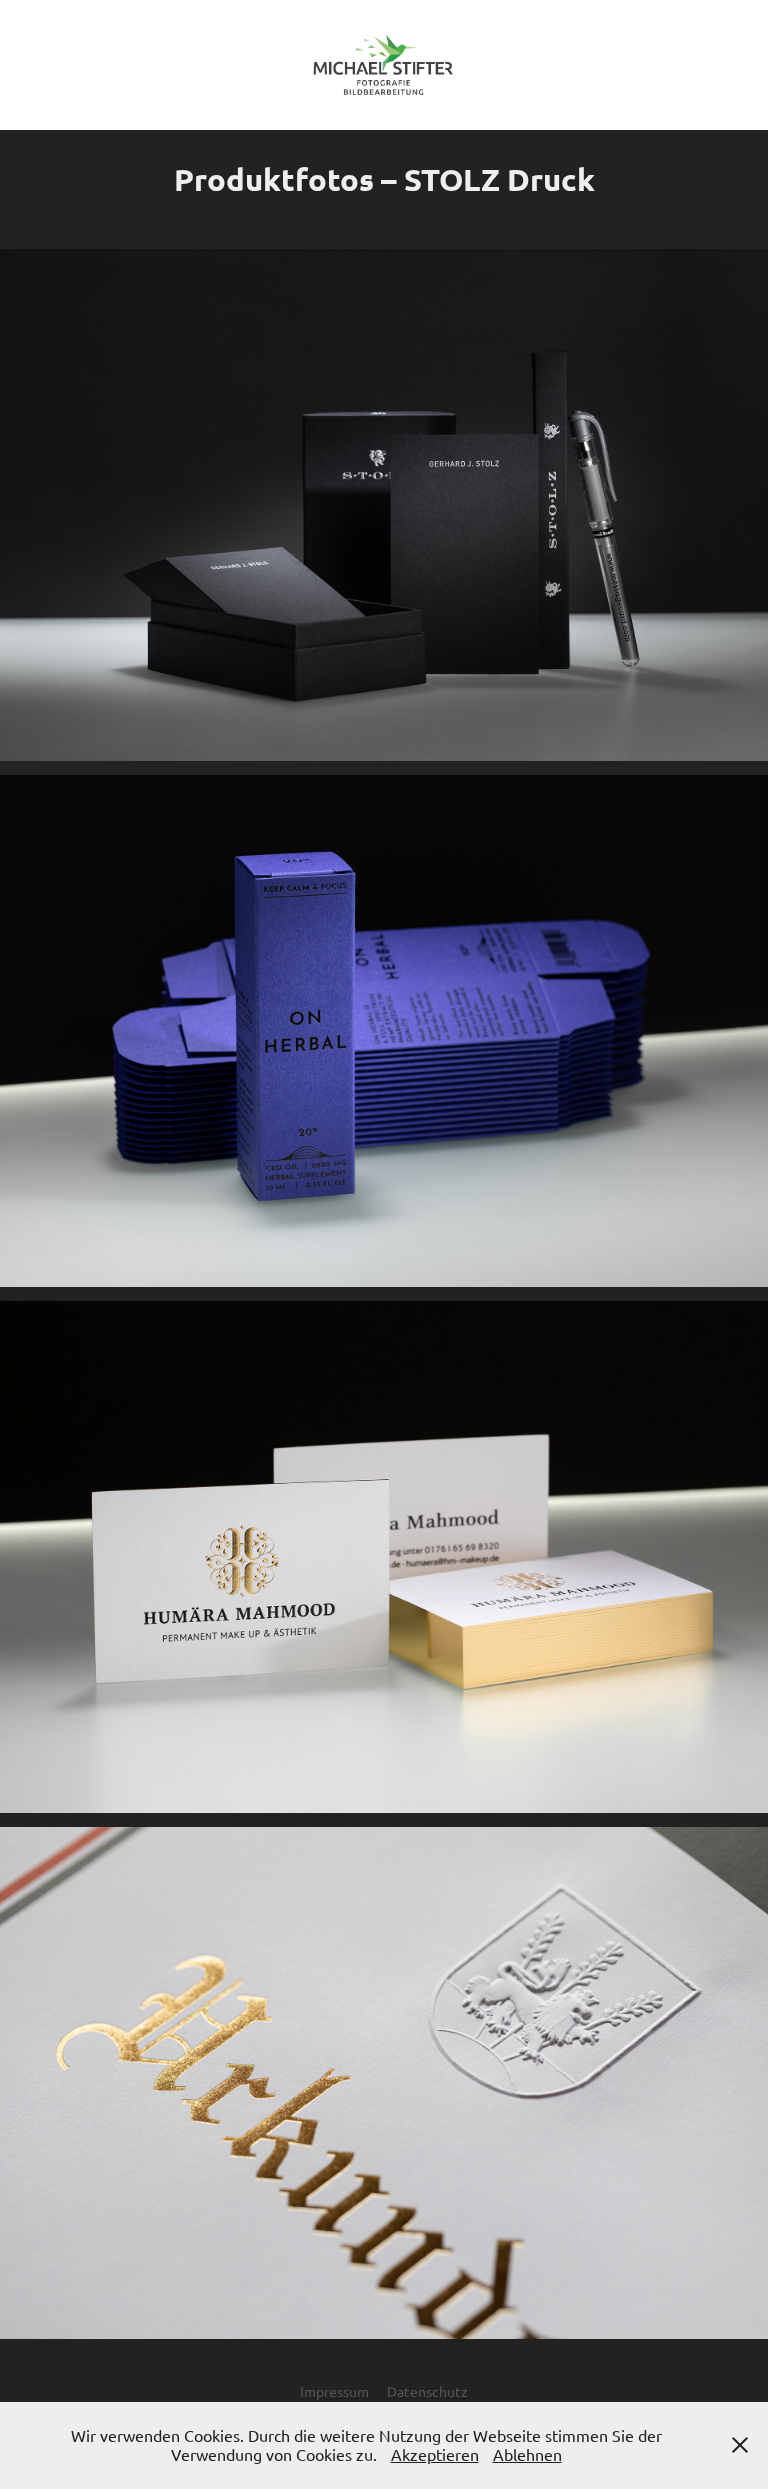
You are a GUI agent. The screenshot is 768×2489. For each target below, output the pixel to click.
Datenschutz (427, 2391)
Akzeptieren (435, 2454)
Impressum (334, 2391)
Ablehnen (527, 2454)
